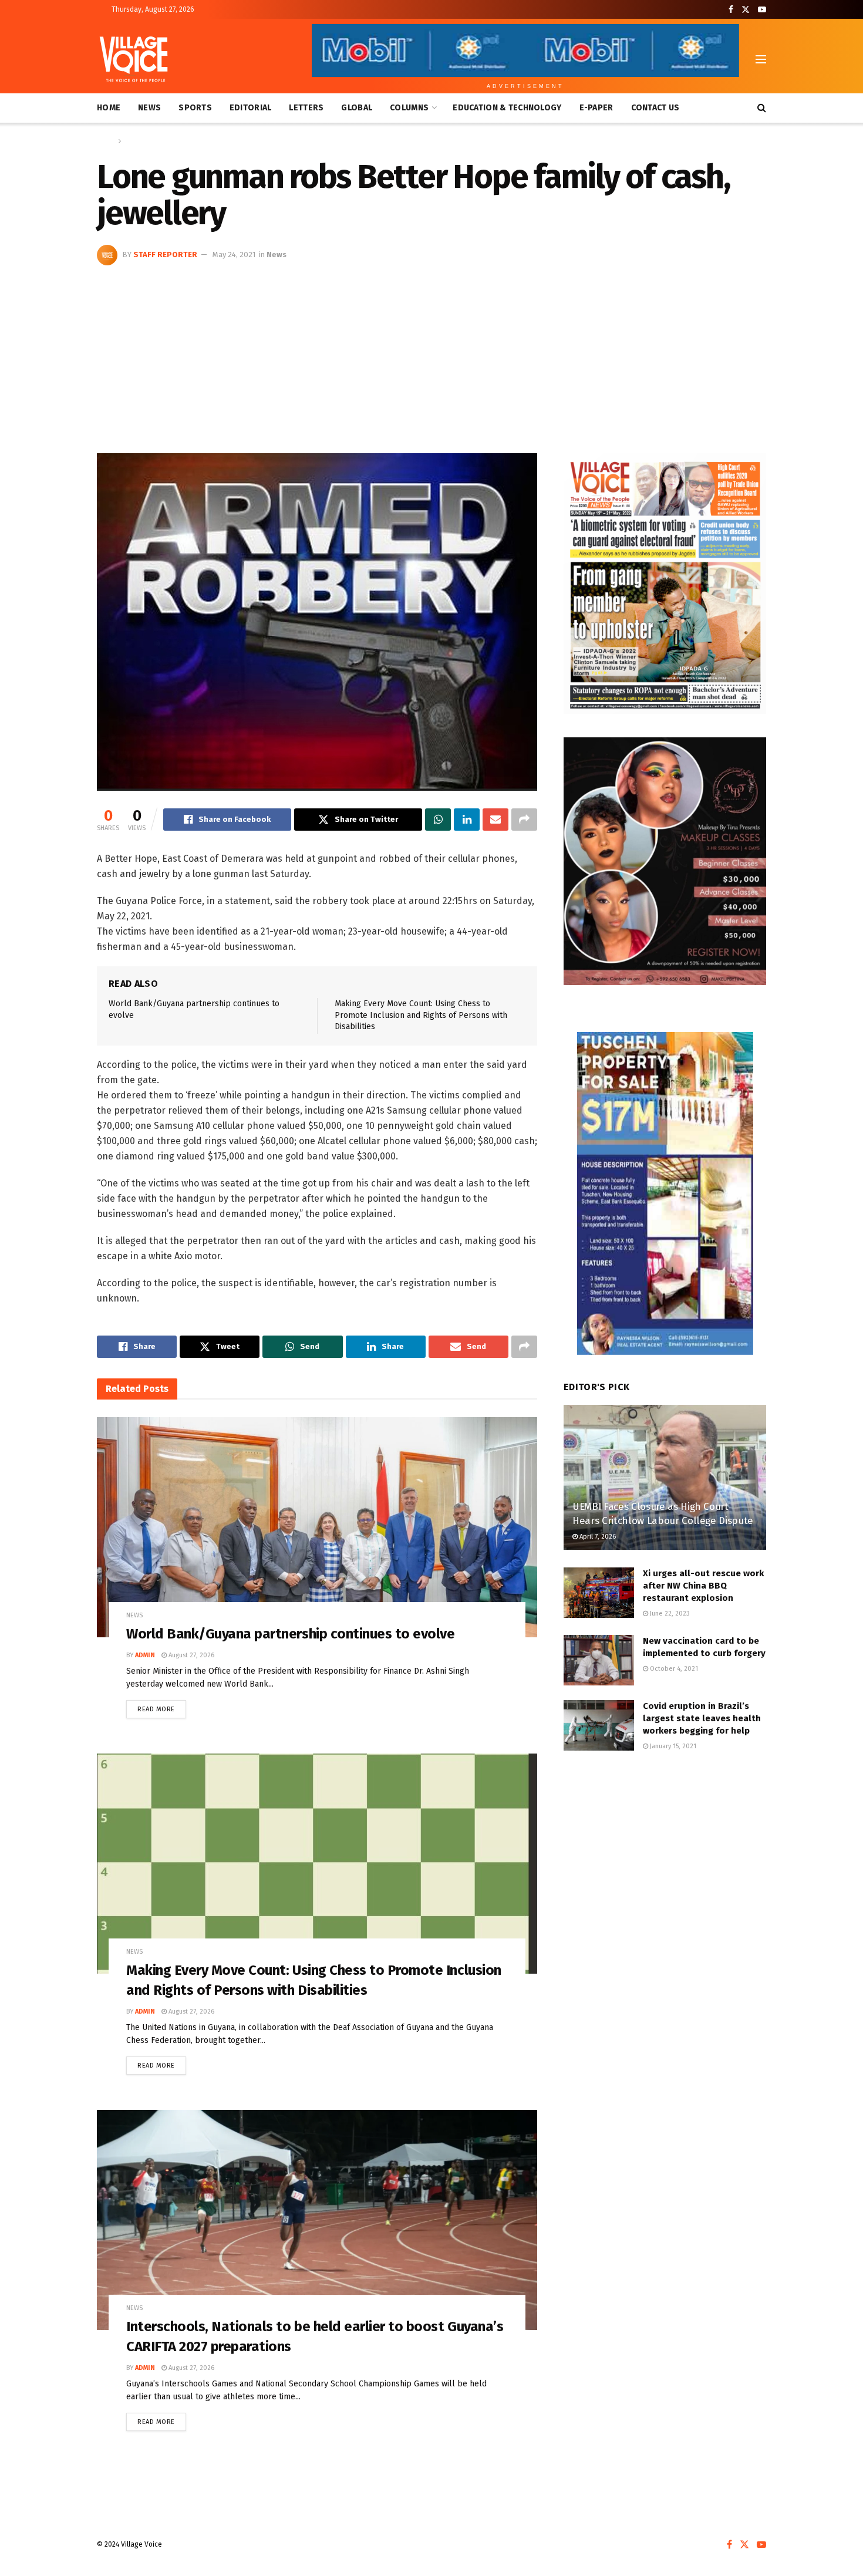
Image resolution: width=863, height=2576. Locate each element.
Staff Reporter (165, 254)
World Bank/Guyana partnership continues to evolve (290, 1634)
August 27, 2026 (191, 1655)
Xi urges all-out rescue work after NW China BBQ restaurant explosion (703, 1586)
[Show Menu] (761, 59)
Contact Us (655, 108)
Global (357, 108)
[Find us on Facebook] (731, 10)
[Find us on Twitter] (746, 10)
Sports (195, 108)
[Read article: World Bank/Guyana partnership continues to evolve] (317, 1527)
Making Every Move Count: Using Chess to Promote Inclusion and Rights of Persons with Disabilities (421, 1015)
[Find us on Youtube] (762, 10)
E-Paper (596, 108)
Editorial (251, 108)
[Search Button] (762, 108)
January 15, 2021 (672, 1746)
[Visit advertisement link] (665, 584)
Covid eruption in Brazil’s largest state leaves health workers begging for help (702, 1718)
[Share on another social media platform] (524, 820)
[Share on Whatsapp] (438, 820)
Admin (145, 1655)
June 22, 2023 (669, 1614)
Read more (162, 1707)
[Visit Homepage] (134, 59)
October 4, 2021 (673, 1669)
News (149, 108)
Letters (306, 108)
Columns (409, 108)
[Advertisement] (431, 353)
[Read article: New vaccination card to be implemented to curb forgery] (599, 1660)
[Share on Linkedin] (467, 820)
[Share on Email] (495, 820)
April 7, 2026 (597, 1537)
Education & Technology (507, 108)
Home (109, 108)
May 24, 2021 (234, 254)
